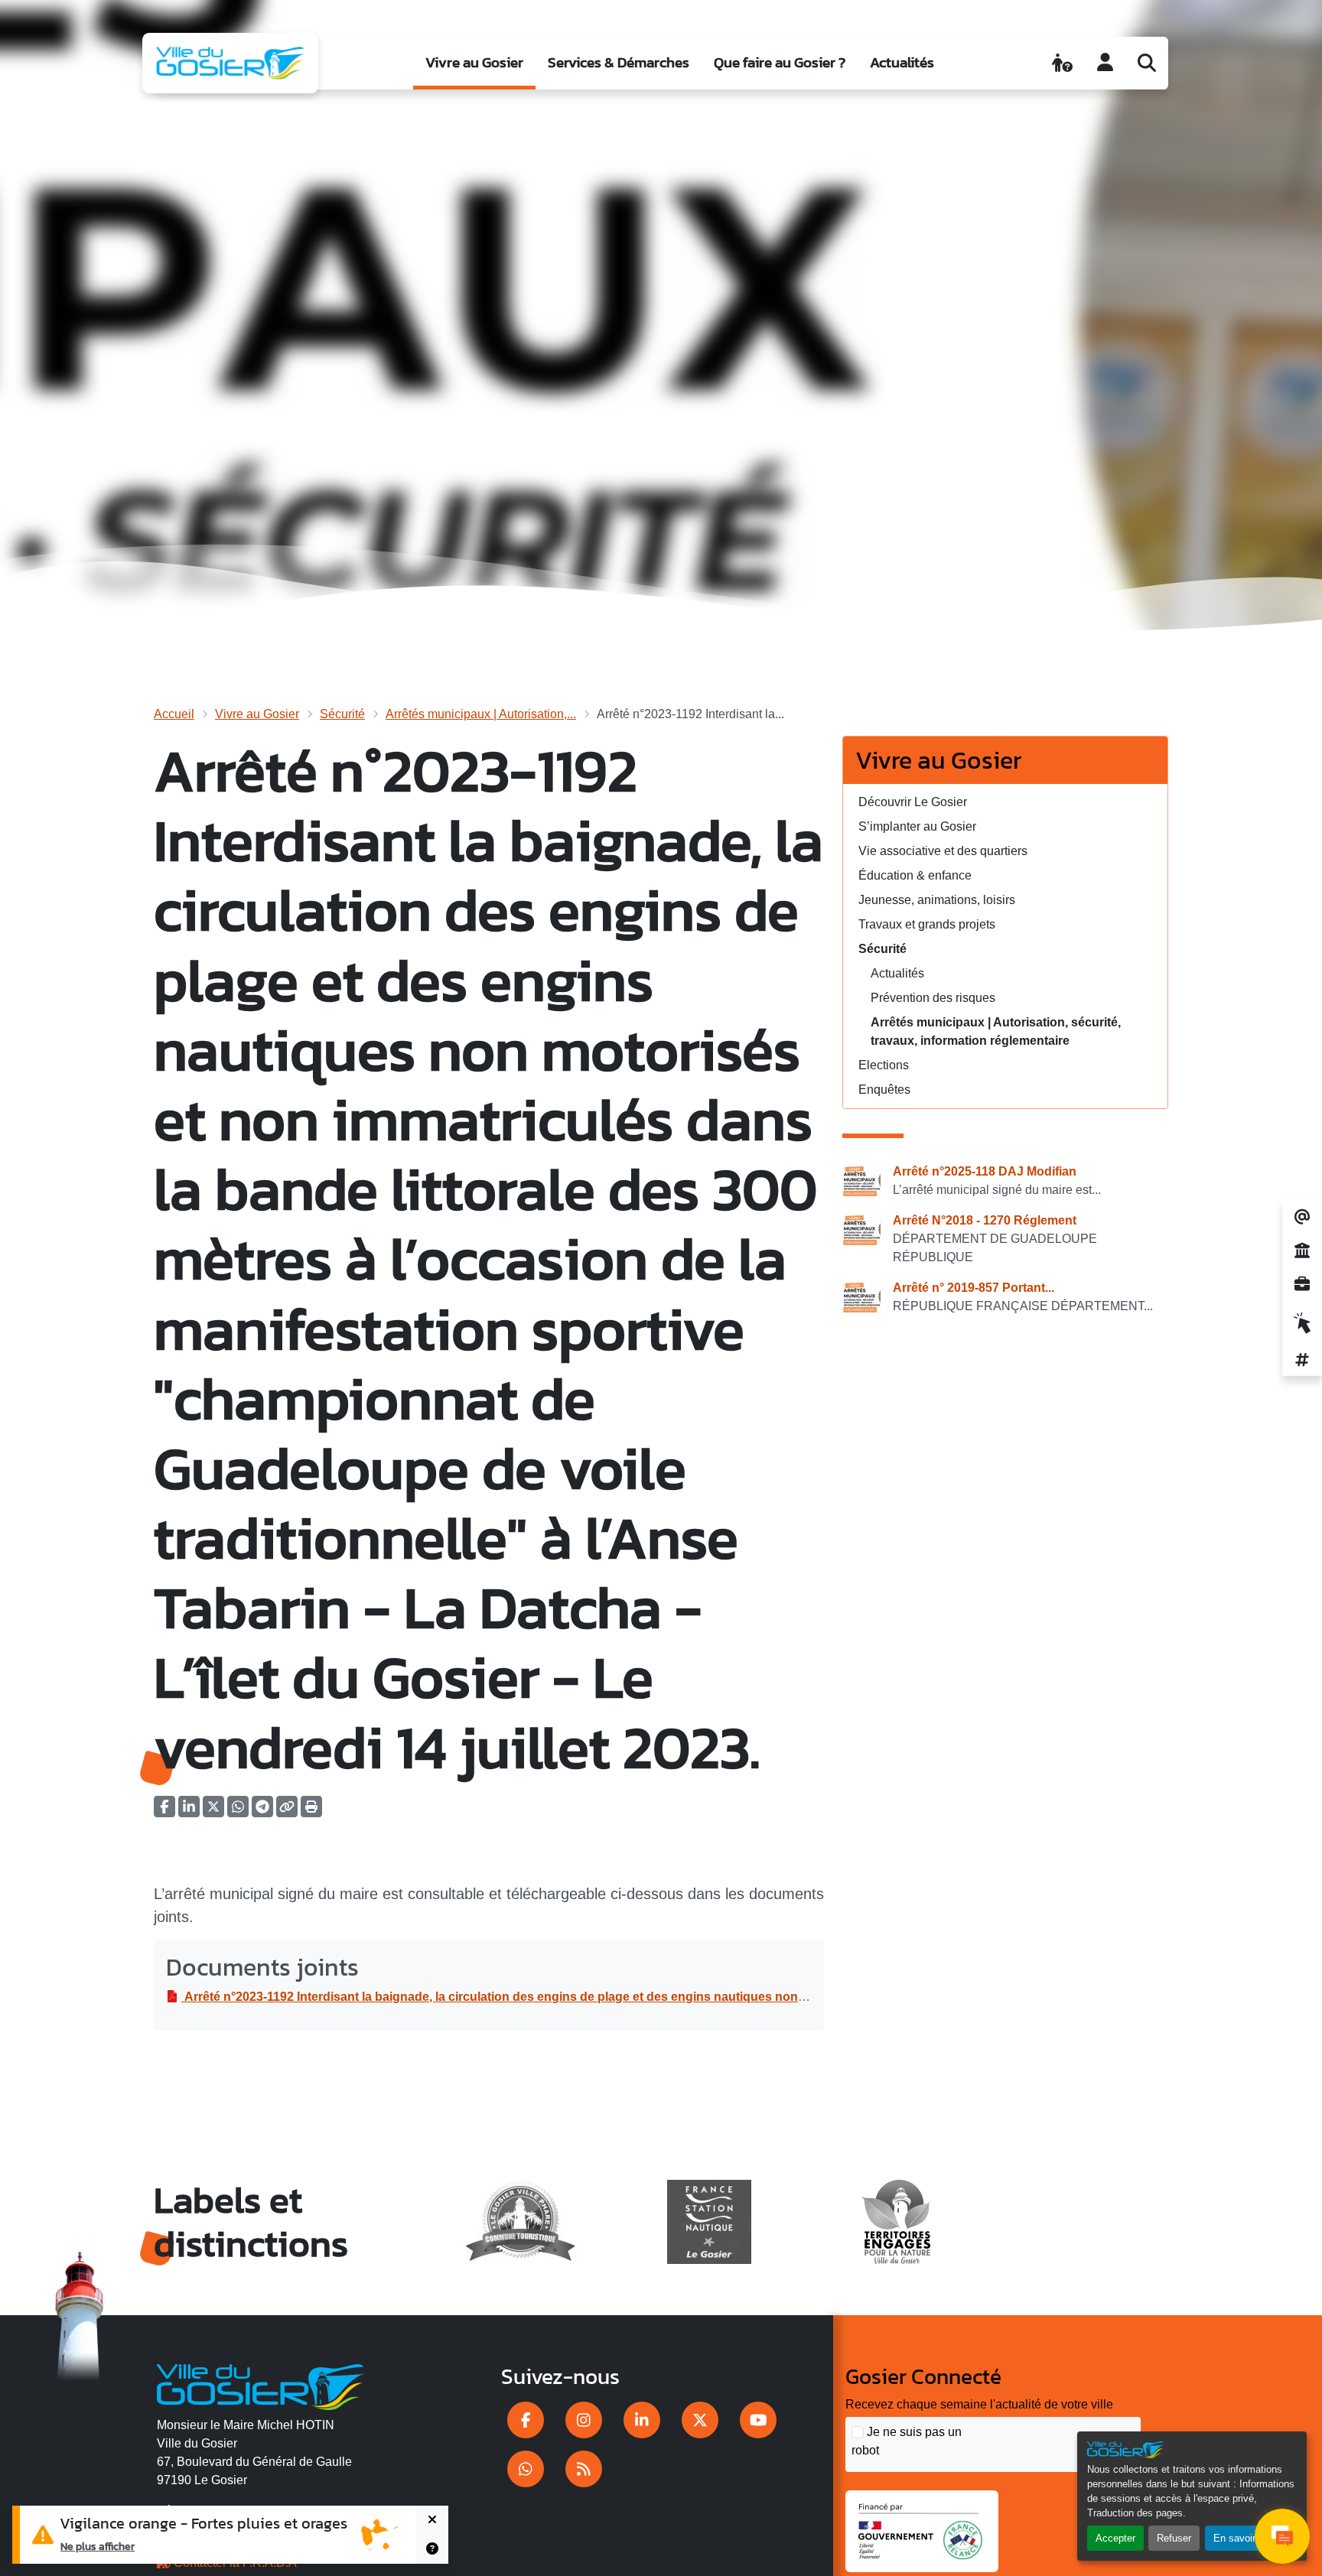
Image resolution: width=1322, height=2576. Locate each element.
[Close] (432, 2520)
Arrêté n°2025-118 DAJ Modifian (985, 1171)
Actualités (902, 62)
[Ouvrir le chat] (1282, 2536)
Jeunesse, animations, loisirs (937, 900)
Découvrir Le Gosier (913, 802)
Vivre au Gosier (474, 62)
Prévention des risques (933, 998)
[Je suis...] (1062, 63)
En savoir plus (1245, 2538)
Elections (884, 1065)
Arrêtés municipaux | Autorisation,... (481, 714)
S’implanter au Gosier (917, 826)
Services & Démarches (619, 62)
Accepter (1115, 2538)
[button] (311, 1812)
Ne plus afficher (98, 2546)
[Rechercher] (1147, 63)
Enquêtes (884, 1090)
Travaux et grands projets (927, 924)
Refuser (1174, 2538)
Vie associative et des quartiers (943, 851)
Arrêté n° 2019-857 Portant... (974, 1288)
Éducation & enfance (915, 875)
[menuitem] (474, 63)
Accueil (174, 714)
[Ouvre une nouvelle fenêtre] (526, 2420)
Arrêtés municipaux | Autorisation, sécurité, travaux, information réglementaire (996, 1031)
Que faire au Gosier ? (780, 62)
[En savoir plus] (432, 2549)
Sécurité (342, 714)
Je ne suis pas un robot (907, 2441)
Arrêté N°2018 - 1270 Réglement (985, 1220)
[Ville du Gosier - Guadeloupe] (260, 2385)
